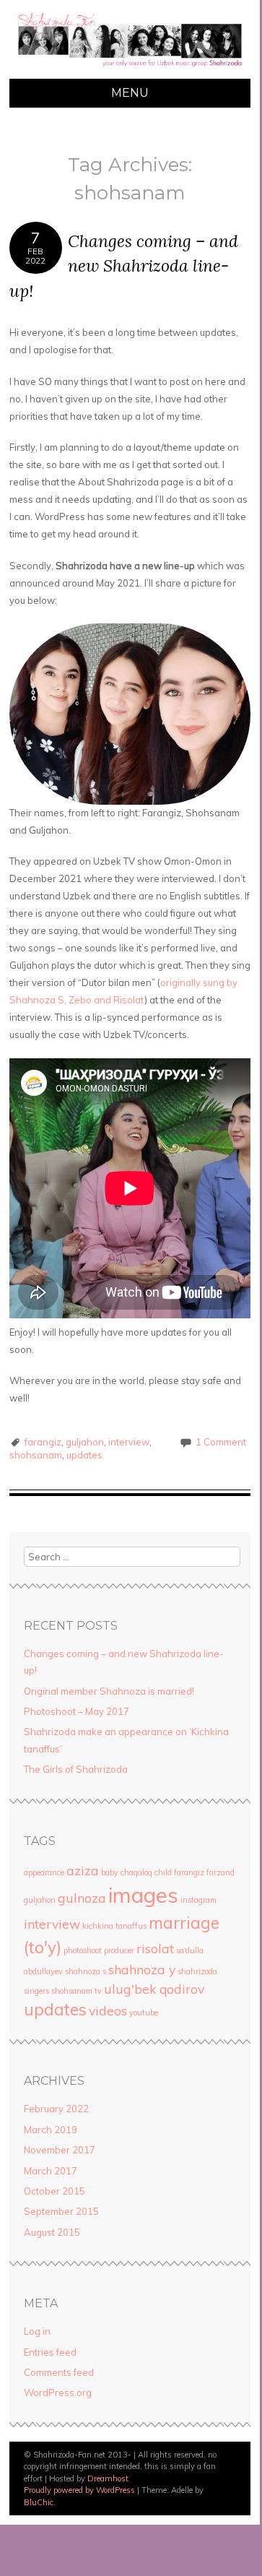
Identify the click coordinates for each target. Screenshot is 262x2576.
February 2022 (56, 2109)
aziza (83, 1870)
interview (129, 1442)
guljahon (85, 1442)
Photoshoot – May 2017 (77, 1711)
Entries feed (50, 2352)
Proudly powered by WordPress (79, 2490)
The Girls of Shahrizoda (76, 1769)
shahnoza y (142, 1969)
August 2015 (52, 2232)
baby (110, 1872)
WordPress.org (58, 2393)
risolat (155, 1948)
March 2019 (51, 2130)
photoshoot (83, 1950)
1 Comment (221, 1442)
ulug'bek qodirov (154, 1989)
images (143, 1895)
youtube (144, 2013)
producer (119, 1950)
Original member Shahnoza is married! (109, 1691)
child (163, 1872)
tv (98, 1991)
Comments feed (59, 2372)
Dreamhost (108, 2478)
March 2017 (51, 2171)
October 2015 (54, 2191)
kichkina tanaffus (114, 1926)
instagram (198, 1900)
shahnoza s (86, 1971)
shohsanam (36, 1455)
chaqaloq (136, 1872)
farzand (220, 1872)
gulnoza (82, 1898)
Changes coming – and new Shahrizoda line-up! (124, 266)
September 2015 (61, 2211)
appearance (44, 1872)
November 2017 (60, 2150)
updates (84, 1455)
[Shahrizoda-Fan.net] (130, 70)
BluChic (39, 2502)
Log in (37, 2331)
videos (108, 2010)
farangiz (43, 1442)
